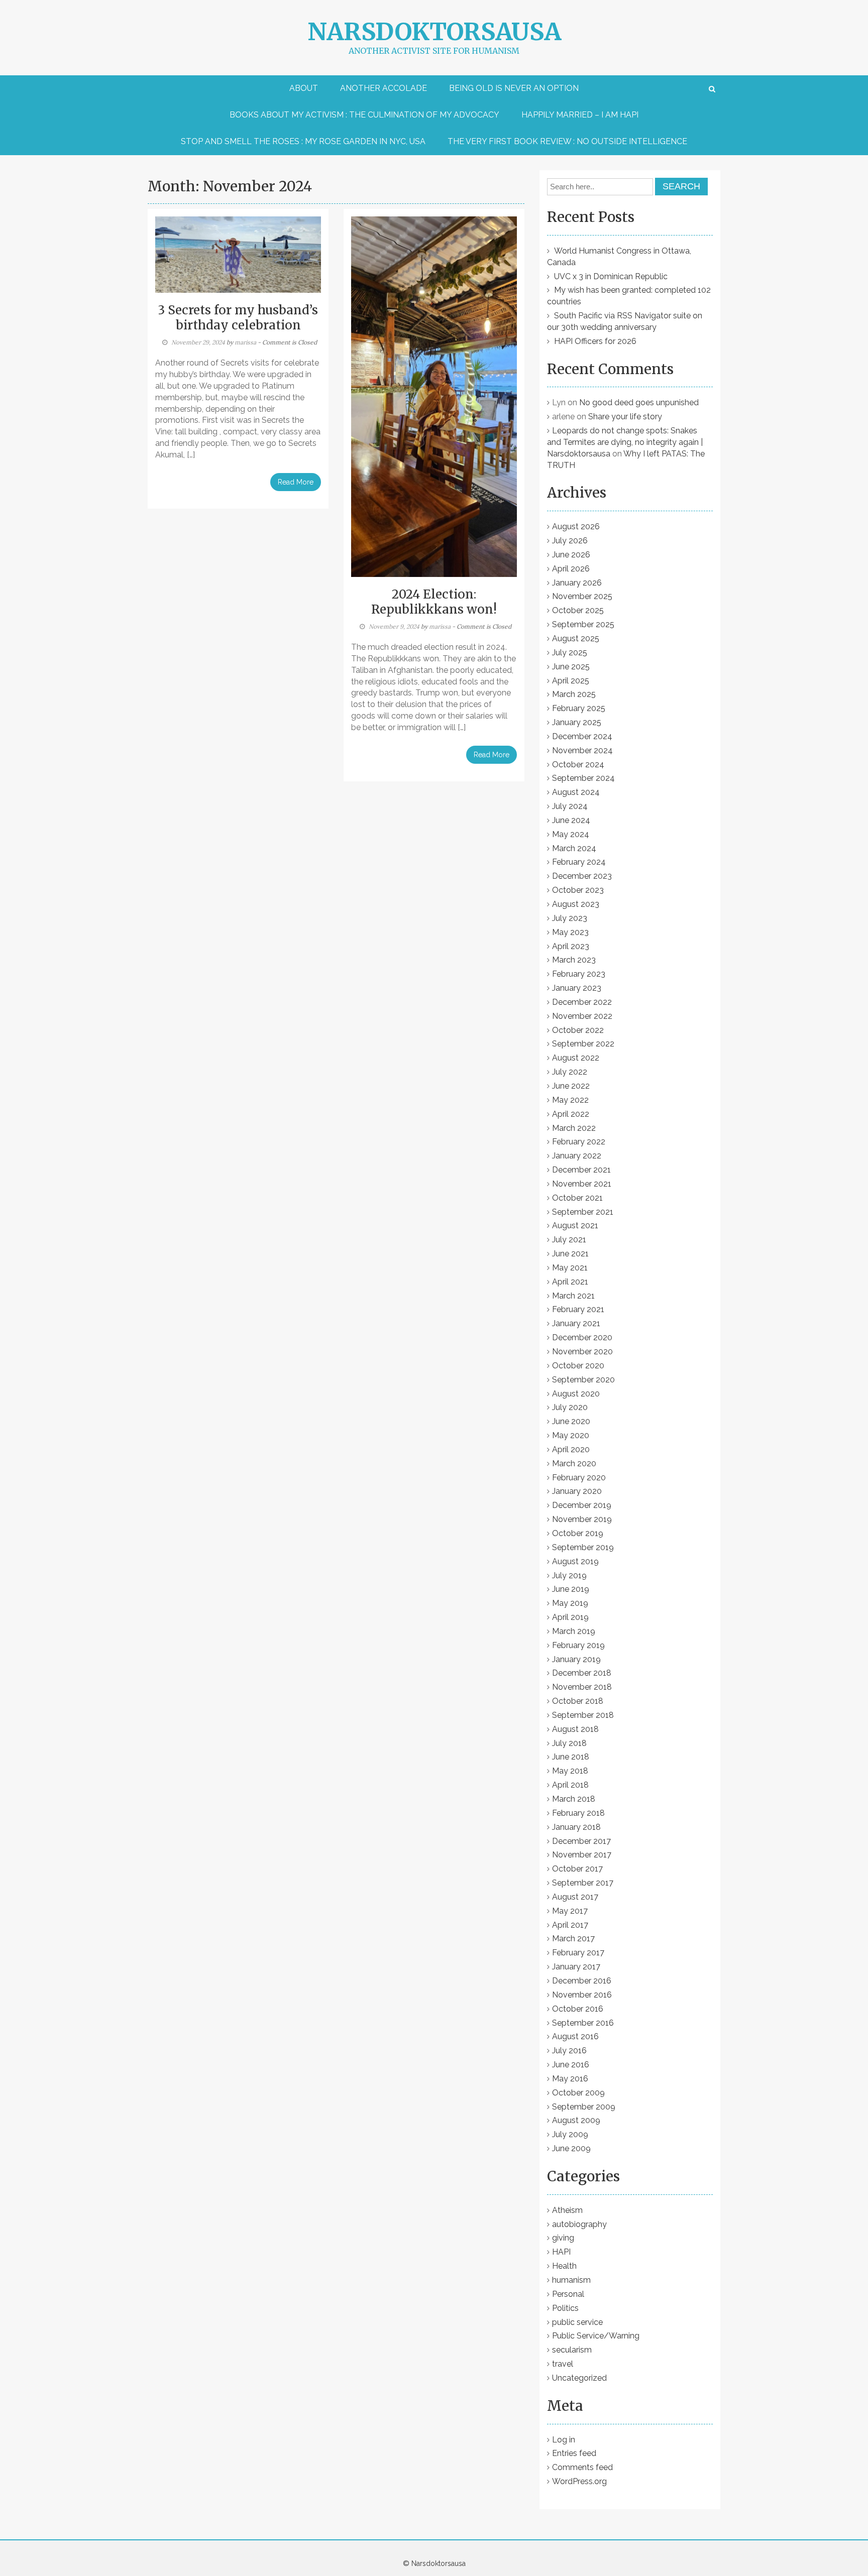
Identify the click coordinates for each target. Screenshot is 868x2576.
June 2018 (571, 1757)
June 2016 (571, 2065)
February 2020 (579, 1478)
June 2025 (571, 667)
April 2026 (571, 569)
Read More (296, 482)
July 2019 (569, 1575)
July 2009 (570, 2134)
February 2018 (578, 1813)
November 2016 (582, 1995)
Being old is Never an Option (514, 88)
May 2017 (570, 1911)
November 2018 (582, 1687)
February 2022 (579, 1142)
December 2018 (582, 1673)
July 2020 (570, 1407)
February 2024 (579, 862)
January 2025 (577, 722)
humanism (571, 2280)
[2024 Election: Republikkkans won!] (434, 396)
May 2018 (570, 1771)
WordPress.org (579, 2481)
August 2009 (576, 2120)
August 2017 (575, 1897)
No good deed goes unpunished (639, 402)
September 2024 (583, 778)
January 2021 (576, 1323)
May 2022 (570, 1100)
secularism (572, 2350)
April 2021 (570, 1282)
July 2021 (569, 1240)
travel (563, 2364)
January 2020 (577, 1491)
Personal (568, 2294)
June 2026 (571, 555)
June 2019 (571, 1589)
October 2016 (578, 2009)
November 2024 (582, 750)
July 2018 (569, 1743)
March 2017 (573, 1939)
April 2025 (571, 681)
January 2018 (576, 1827)
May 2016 (570, 2079)
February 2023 (579, 974)
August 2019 (575, 1561)
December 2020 (582, 1337)
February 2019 (578, 1645)
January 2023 (577, 988)
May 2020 (571, 1435)
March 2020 (574, 1463)
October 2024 (578, 765)
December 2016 (582, 1981)
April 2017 (570, 1925)
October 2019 (578, 1533)
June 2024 (571, 820)
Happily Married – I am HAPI (580, 115)
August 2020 (576, 1394)
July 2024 (570, 806)
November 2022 (582, 1016)
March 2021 (573, 1296)
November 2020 (582, 1352)
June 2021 (570, 1254)
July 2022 (570, 1072)
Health (564, 2266)
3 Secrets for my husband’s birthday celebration (238, 318)
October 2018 (578, 1701)
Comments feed (582, 2467)
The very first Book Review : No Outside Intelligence (567, 141)
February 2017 (578, 1953)
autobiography (579, 2224)
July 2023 (570, 918)
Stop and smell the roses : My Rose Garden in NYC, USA (303, 141)
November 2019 (582, 1519)
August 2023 (576, 904)
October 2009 (578, 2093)
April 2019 (570, 1617)
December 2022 (582, 1002)
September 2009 (584, 2107)
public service (577, 2322)
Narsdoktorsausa (434, 32)
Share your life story (625, 417)
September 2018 (583, 1715)
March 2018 (574, 1799)
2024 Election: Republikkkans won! (434, 602)
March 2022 (574, 1128)
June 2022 (571, 1086)
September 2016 (583, 2023)
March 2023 (574, 960)
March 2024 (574, 848)
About (304, 88)
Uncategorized (579, 2378)
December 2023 (582, 876)
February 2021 (578, 1309)
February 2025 (579, 708)
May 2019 (570, 1603)
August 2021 (575, 1225)
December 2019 (582, 1505)
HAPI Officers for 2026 (595, 341)
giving (563, 2238)
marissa (245, 342)
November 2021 (582, 1184)
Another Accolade (384, 88)
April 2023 (571, 946)
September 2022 (583, 1044)
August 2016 (575, 2036)
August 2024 (576, 792)
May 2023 (570, 932)
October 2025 (578, 610)
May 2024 (571, 834)
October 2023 (578, 890)
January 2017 (576, 1967)
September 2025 (583, 624)
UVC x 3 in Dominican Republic (611, 276)
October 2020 (578, 1366)
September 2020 (583, 1380)
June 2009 (571, 2148)
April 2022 (571, 1114)
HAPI (561, 2252)
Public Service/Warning (596, 2336)
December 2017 (581, 1841)
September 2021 (583, 1212)
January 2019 (576, 1659)
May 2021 (570, 1268)
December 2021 (581, 1170)
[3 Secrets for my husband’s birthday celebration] (238, 254)
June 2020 (571, 1421)
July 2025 (570, 653)
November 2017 (582, 1855)
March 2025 (574, 694)
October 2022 (578, 1030)
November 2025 (582, 596)
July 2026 (570, 541)
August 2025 (576, 638)
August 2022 (576, 1058)
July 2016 (569, 2051)
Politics (565, 2308)
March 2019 (574, 1631)
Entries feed (574, 2453)
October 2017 (577, 1869)
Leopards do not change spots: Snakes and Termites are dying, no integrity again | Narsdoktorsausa (625, 442)
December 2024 (582, 736)
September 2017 (583, 1883)
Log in (564, 2440)
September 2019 (583, 1547)
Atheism (567, 2210)
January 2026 (577, 583)
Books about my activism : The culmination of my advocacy (364, 115)
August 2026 (576, 526)
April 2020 (571, 1449)
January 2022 (577, 1156)
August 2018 (575, 1729)
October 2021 (577, 1198)
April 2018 (570, 1785)
